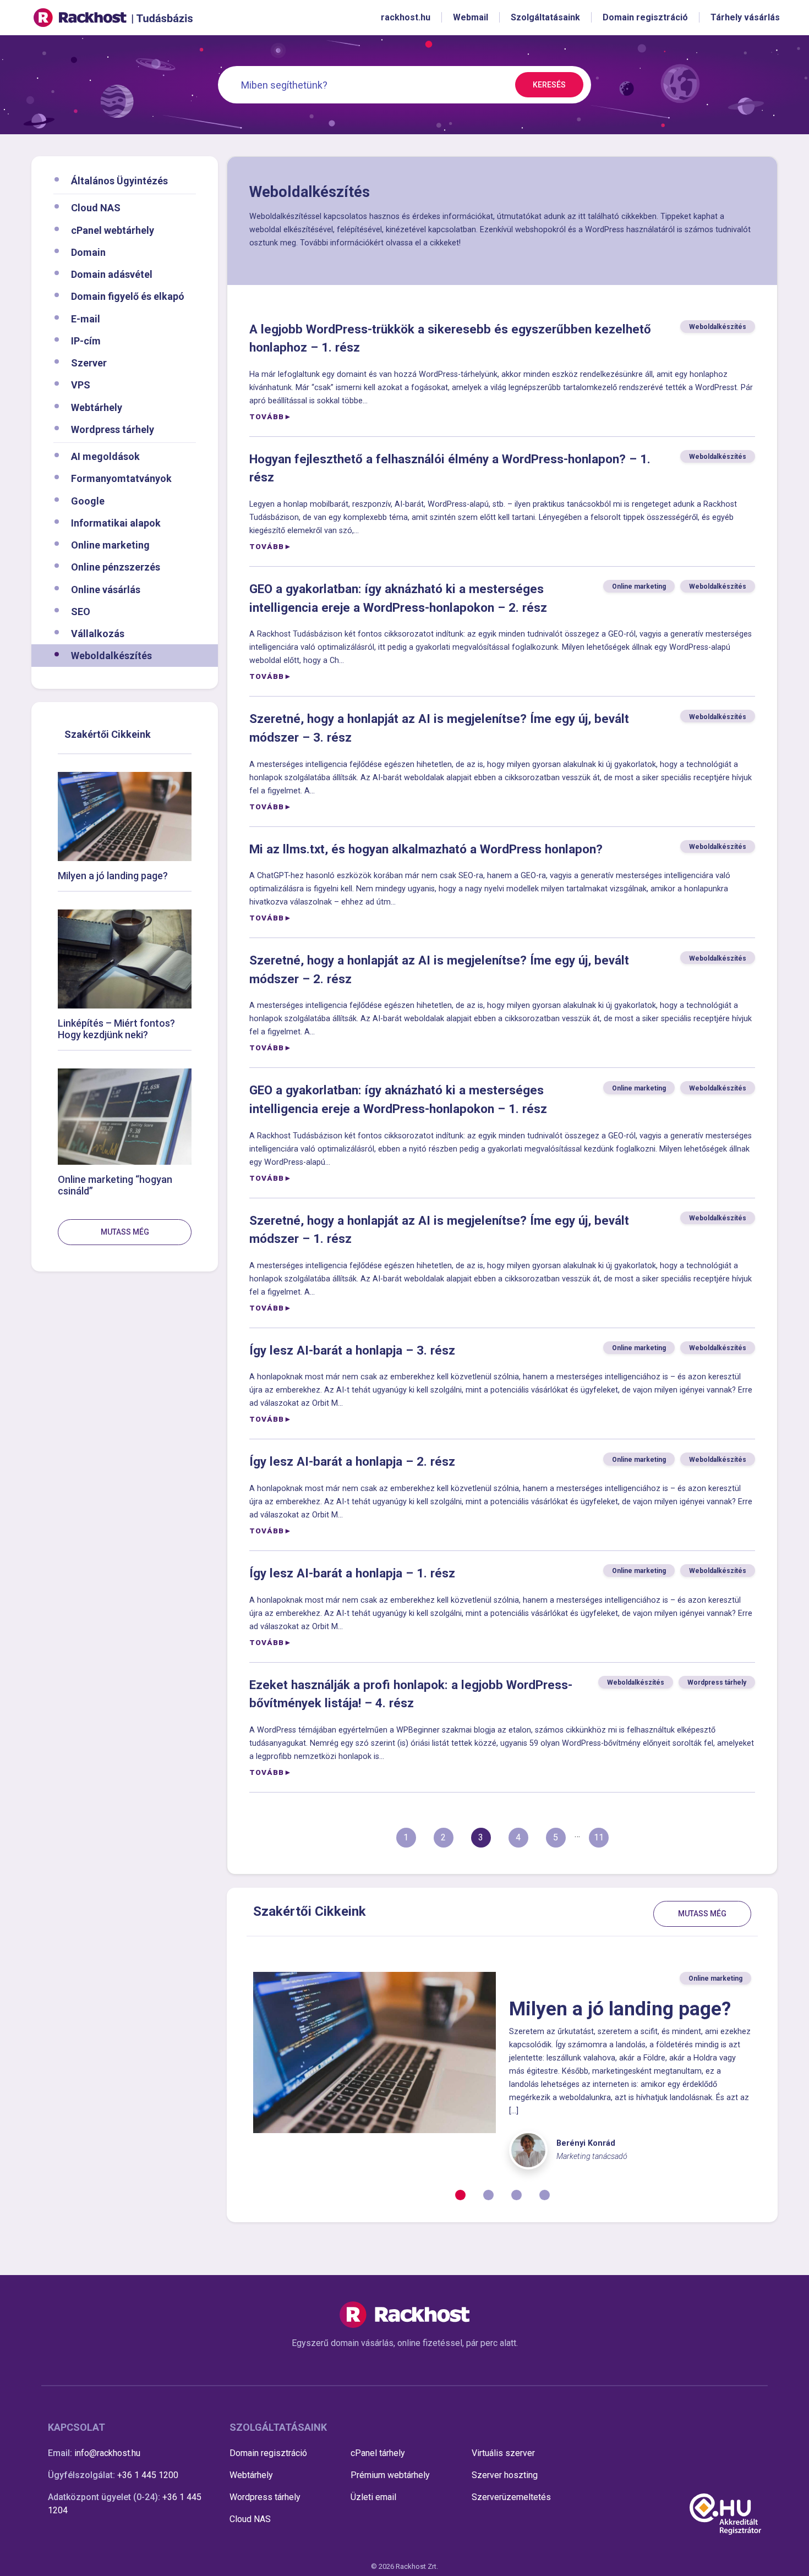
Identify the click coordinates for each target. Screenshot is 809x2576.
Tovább (267, 416)
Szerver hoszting (505, 2475)
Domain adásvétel (112, 274)
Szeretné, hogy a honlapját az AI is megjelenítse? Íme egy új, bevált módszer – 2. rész (439, 969)
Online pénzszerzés (116, 567)
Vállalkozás (98, 634)
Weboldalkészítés (111, 656)
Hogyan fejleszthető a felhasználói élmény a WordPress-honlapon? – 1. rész (450, 468)
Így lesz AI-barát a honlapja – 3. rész (352, 1350)
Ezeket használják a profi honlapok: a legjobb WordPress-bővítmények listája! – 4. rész (411, 1694)
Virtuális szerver (503, 2453)
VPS (81, 385)
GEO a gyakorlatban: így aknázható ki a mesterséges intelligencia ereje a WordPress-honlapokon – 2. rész (398, 598)
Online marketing (110, 545)
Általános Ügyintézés (119, 181)
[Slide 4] (545, 2195)
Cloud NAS (96, 208)
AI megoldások (105, 456)
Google (88, 500)
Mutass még (125, 1232)
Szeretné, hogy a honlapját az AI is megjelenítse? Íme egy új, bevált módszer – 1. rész (439, 1230)
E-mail (86, 318)
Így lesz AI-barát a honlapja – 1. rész (352, 1573)
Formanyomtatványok (121, 478)
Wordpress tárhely (113, 429)
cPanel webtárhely (113, 230)
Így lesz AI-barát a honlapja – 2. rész (352, 1461)
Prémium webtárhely (390, 2475)
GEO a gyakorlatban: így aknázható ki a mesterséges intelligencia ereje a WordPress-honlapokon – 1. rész (398, 1099)
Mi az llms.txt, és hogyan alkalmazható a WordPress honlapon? (426, 849)
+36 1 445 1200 (148, 2475)
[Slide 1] (460, 2195)
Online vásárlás (106, 589)
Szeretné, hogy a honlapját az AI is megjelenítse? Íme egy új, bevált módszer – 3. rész (439, 728)
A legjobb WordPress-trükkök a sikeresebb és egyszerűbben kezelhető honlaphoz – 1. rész (450, 338)
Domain (88, 252)
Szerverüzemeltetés (511, 2497)
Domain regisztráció (268, 2453)
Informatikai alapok (116, 522)
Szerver (89, 363)
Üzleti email (373, 2497)
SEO (81, 611)
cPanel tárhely (378, 2453)
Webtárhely (97, 407)
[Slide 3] (516, 2195)
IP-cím (86, 340)
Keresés (549, 85)
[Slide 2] (488, 2195)
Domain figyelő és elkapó (128, 296)
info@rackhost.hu (107, 2453)
